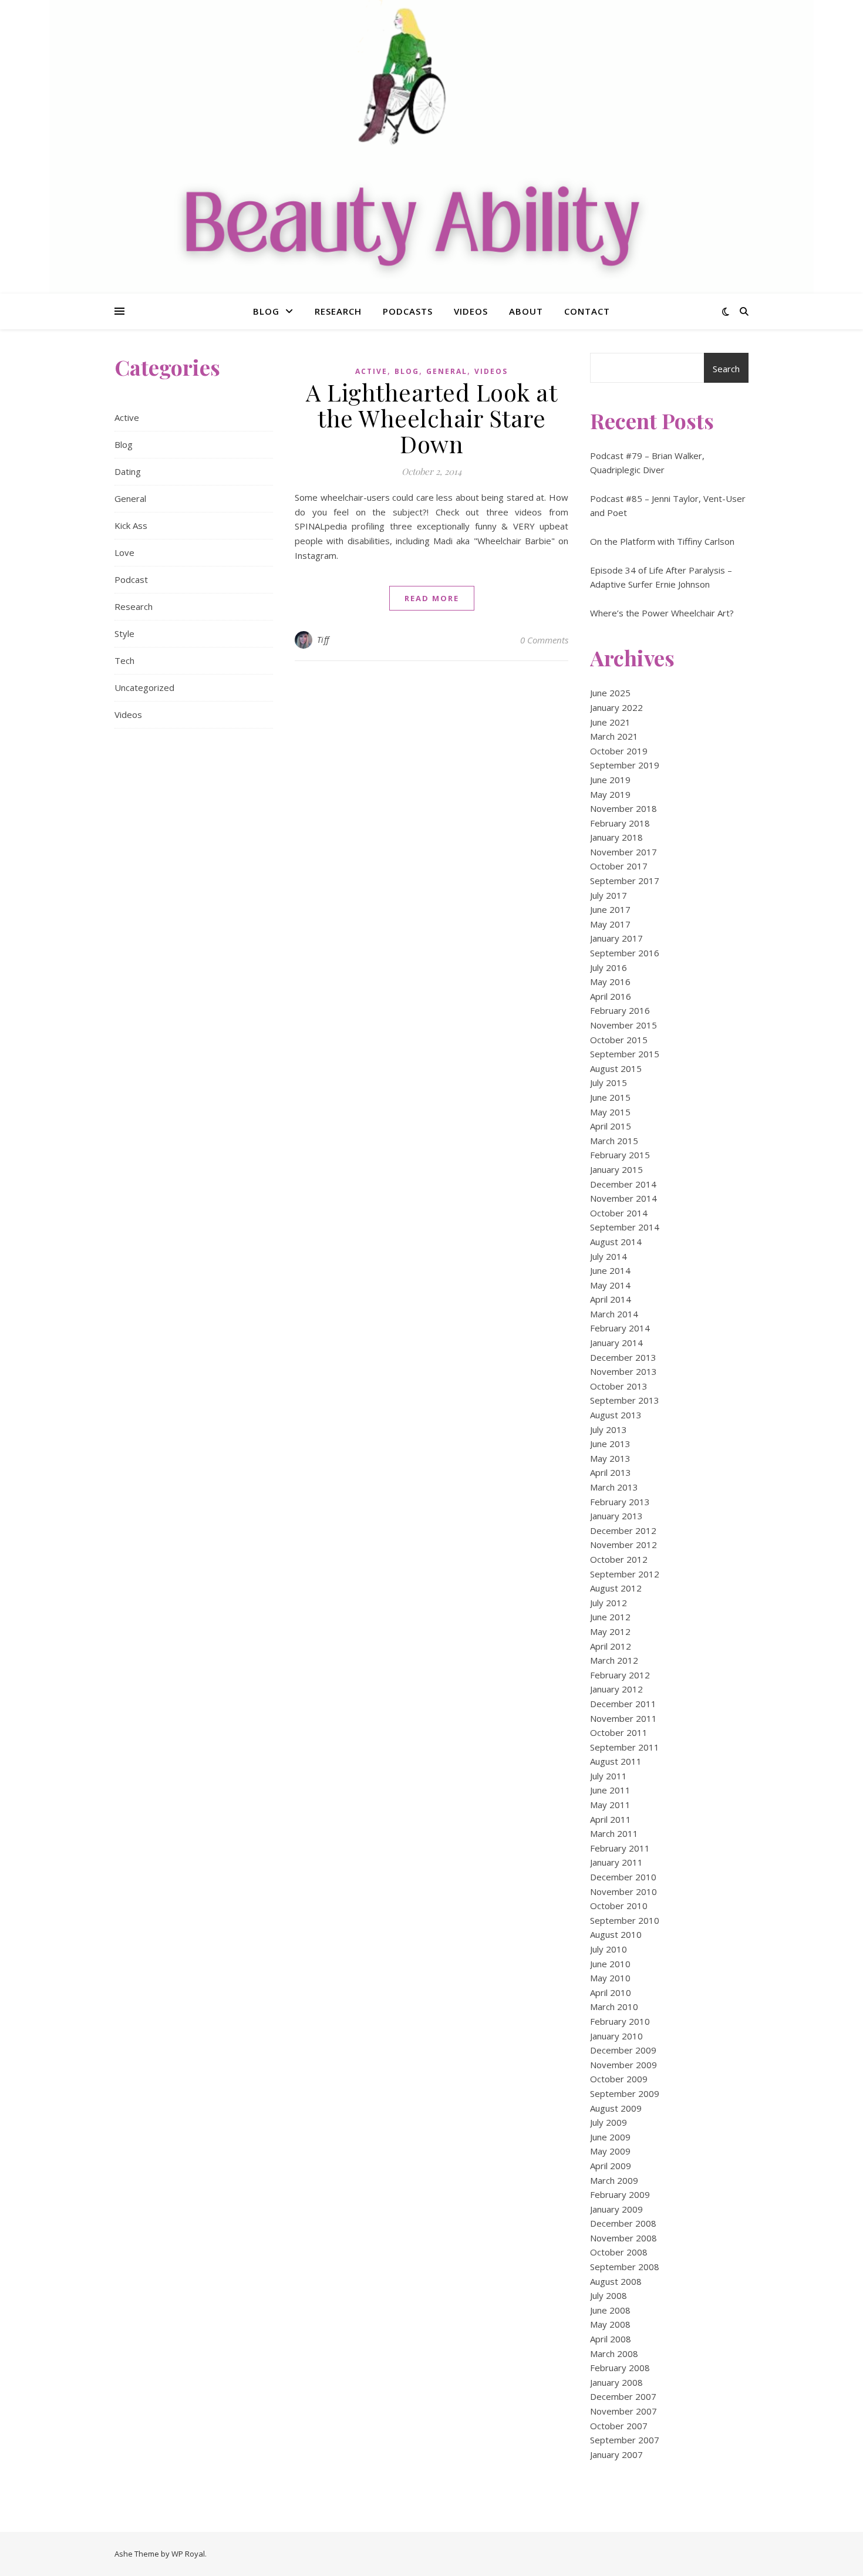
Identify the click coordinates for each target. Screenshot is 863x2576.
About (526, 311)
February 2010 (620, 2021)
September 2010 (625, 1920)
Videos (471, 311)
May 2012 (610, 1631)
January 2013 (616, 1516)
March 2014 (614, 1314)
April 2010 (611, 1992)
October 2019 (619, 751)
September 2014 (625, 1227)
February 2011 (620, 1848)
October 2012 (619, 1559)
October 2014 (619, 1213)
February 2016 (620, 1010)
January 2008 (616, 2382)
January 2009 (616, 2209)
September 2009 (625, 2093)
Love (124, 552)
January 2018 (616, 837)
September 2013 (625, 1400)
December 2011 (623, 1704)
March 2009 (614, 2180)
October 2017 (619, 866)
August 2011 (616, 1761)
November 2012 (623, 1545)
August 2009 (616, 2108)
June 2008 (610, 2310)
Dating (128, 471)
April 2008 (611, 2339)
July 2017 (609, 895)
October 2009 (619, 2079)
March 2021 (614, 736)
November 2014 (623, 1198)
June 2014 (610, 1270)
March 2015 (614, 1141)
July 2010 (609, 1949)
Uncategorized (144, 687)
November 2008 (623, 2238)
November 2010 (623, 1891)
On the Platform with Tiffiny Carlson (662, 541)
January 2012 (616, 1689)
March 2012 (614, 1660)
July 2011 (609, 1776)
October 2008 (619, 2252)
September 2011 (625, 1747)
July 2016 (609, 967)
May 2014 (610, 1285)
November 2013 (623, 1371)
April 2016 (611, 996)
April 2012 (611, 1646)
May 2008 (610, 2324)
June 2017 (610, 909)
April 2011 (611, 1819)
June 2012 (610, 1617)
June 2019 (610, 780)
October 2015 (619, 1040)
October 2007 (619, 2426)
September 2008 (625, 2267)
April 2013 (611, 1472)
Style (124, 633)
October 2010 (619, 1906)
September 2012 (625, 1574)
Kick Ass (131, 525)
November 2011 (623, 1718)
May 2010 (610, 1978)
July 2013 (609, 1429)
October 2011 (619, 1732)
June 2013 (610, 1444)
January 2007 (616, 2454)
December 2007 (623, 2396)
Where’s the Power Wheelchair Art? (662, 613)
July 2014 (609, 1256)
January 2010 (616, 2036)
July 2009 (609, 2122)
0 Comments (544, 640)
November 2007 (623, 2411)
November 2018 (623, 808)
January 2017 (616, 938)
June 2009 (610, 2137)
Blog (266, 311)
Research (338, 311)
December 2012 (623, 1530)
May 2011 (610, 1805)
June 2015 (610, 1097)
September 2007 (625, 2440)
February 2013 (620, 1502)
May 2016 (610, 982)
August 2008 (616, 2281)
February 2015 (620, 1155)
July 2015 (609, 1083)
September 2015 (625, 1054)
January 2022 (616, 707)
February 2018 (620, 823)
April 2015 (611, 1126)
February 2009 (620, 2194)
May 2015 (610, 1112)
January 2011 (616, 1862)
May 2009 (610, 2151)
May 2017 (610, 924)
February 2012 (620, 1675)
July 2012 (609, 1603)
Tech (124, 660)
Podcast (131, 579)
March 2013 (614, 1487)
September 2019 (625, 765)
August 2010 (616, 1934)
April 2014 (611, 1299)
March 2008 (614, 2354)
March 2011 (614, 1833)
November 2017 (623, 852)
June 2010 (610, 1964)
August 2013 (616, 1415)
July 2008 (609, 2295)
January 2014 (616, 1343)
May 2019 (610, 794)
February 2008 (620, 2368)
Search (726, 369)
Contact (587, 311)
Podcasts (408, 311)
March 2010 (614, 2007)
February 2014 (620, 1328)
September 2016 (625, 953)
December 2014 (623, 1184)
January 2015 (616, 1169)
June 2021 (610, 722)
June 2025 (610, 693)
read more (432, 598)
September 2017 (625, 881)
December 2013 (623, 1357)
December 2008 (623, 2223)
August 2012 (616, 1588)
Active (127, 417)
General (130, 498)
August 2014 (616, 1242)
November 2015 (623, 1025)
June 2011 (610, 1790)
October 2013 (619, 1386)
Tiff (323, 640)
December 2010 (623, 1877)
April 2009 (611, 2166)
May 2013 (610, 1458)
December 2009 (623, 2050)
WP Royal (188, 2554)
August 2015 (616, 1068)
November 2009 (623, 2065)
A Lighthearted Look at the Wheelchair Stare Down (431, 418)
